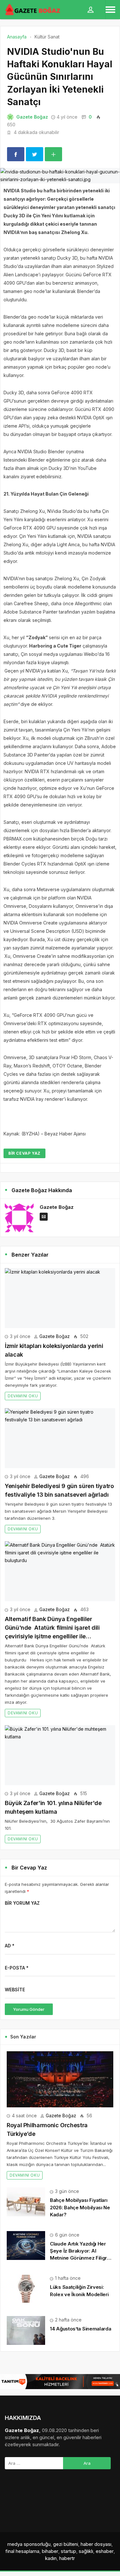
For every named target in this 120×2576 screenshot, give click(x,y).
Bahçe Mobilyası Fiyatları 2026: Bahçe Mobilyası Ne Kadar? (80, 2207)
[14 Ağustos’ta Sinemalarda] (26, 2330)
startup (68, 2551)
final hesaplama (22, 2551)
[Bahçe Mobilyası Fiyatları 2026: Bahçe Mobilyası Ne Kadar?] (26, 2201)
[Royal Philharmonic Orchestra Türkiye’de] (60, 2079)
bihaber (50, 2551)
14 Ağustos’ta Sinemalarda (81, 2329)
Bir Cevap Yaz (24, 1153)
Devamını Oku (23, 1396)
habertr (67, 2558)
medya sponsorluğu (29, 2544)
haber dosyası (96, 2544)
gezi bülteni (66, 2544)
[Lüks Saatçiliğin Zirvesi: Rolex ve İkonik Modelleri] (26, 2288)
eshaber (105, 2551)
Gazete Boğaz (32, 117)
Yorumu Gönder (29, 2009)
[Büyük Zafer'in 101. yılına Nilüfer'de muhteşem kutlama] (60, 1755)
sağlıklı (86, 2551)
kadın (51, 2558)
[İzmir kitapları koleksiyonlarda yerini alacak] (60, 1298)
